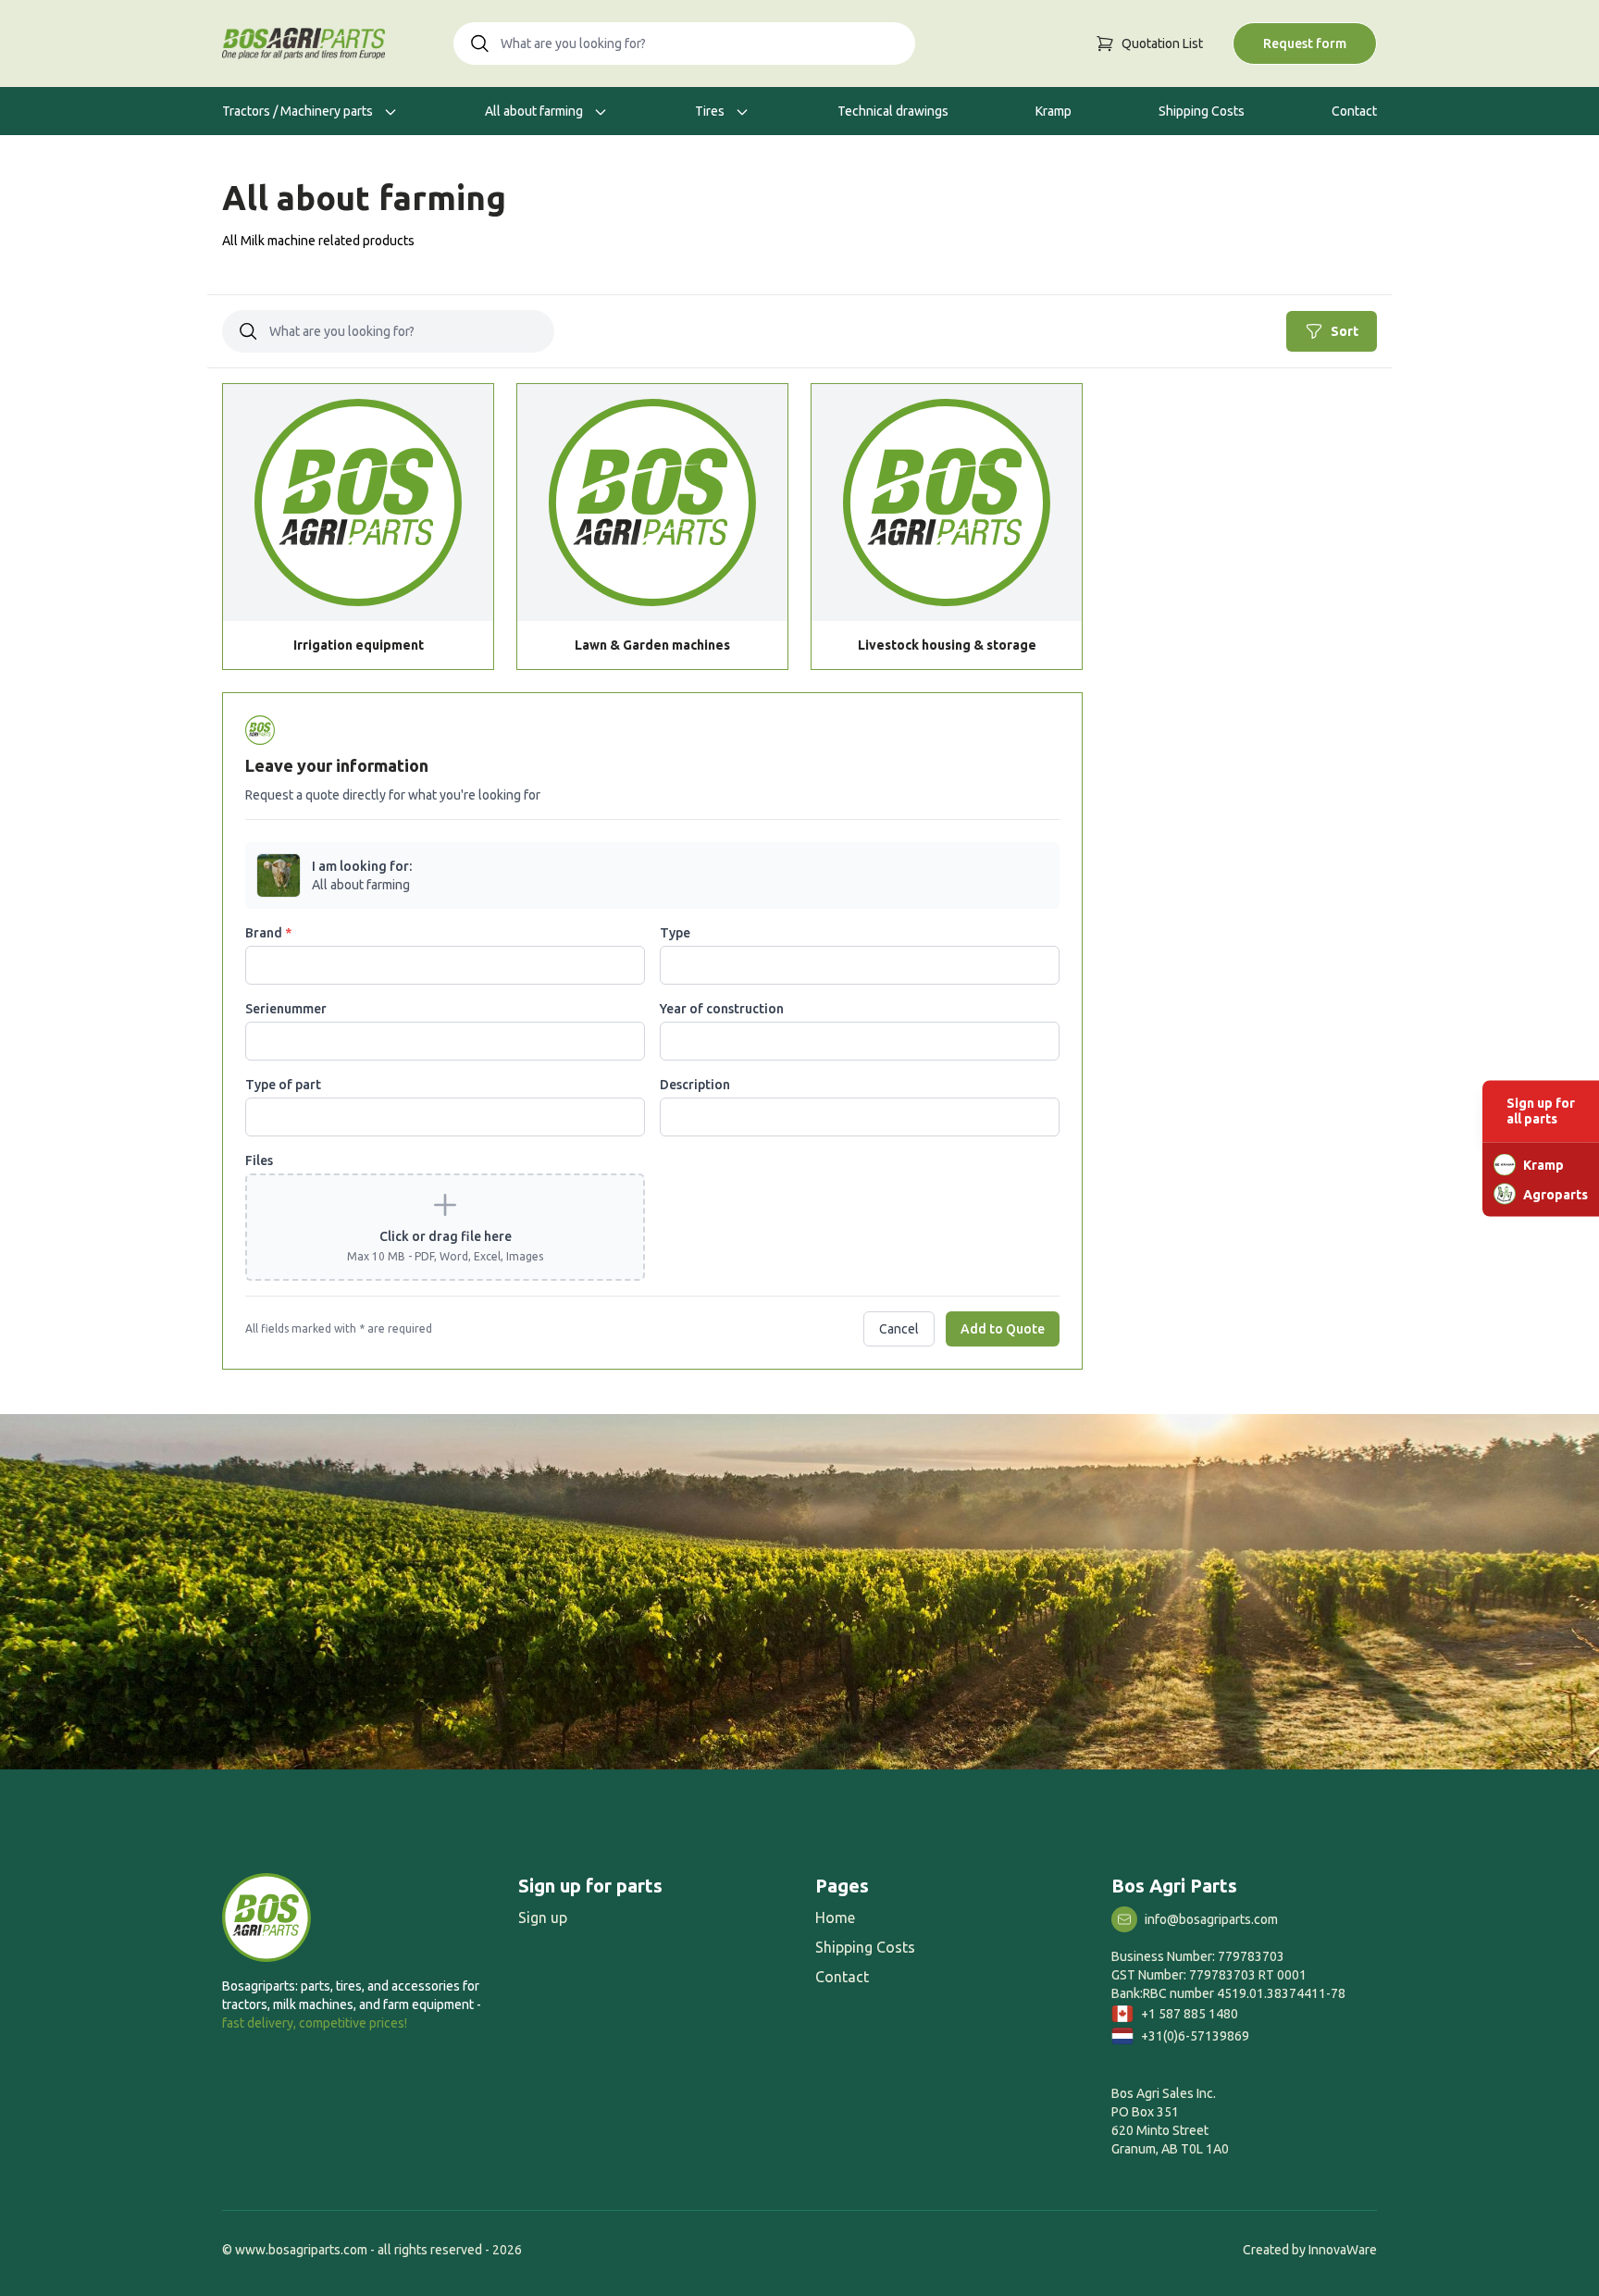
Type (675, 933)
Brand (268, 933)
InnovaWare (1343, 2250)
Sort (1345, 331)
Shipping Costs (1202, 111)
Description (695, 1085)
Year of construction (722, 1009)
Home (835, 1917)
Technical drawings (893, 111)
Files (259, 1160)
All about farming (535, 111)
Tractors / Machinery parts (299, 111)
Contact (1354, 111)
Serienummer (286, 1009)
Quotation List (1162, 43)
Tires (711, 111)
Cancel (899, 1329)
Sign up (543, 1917)
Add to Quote (1003, 1329)
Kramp (1054, 111)
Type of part (283, 1085)
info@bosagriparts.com (1211, 1919)
